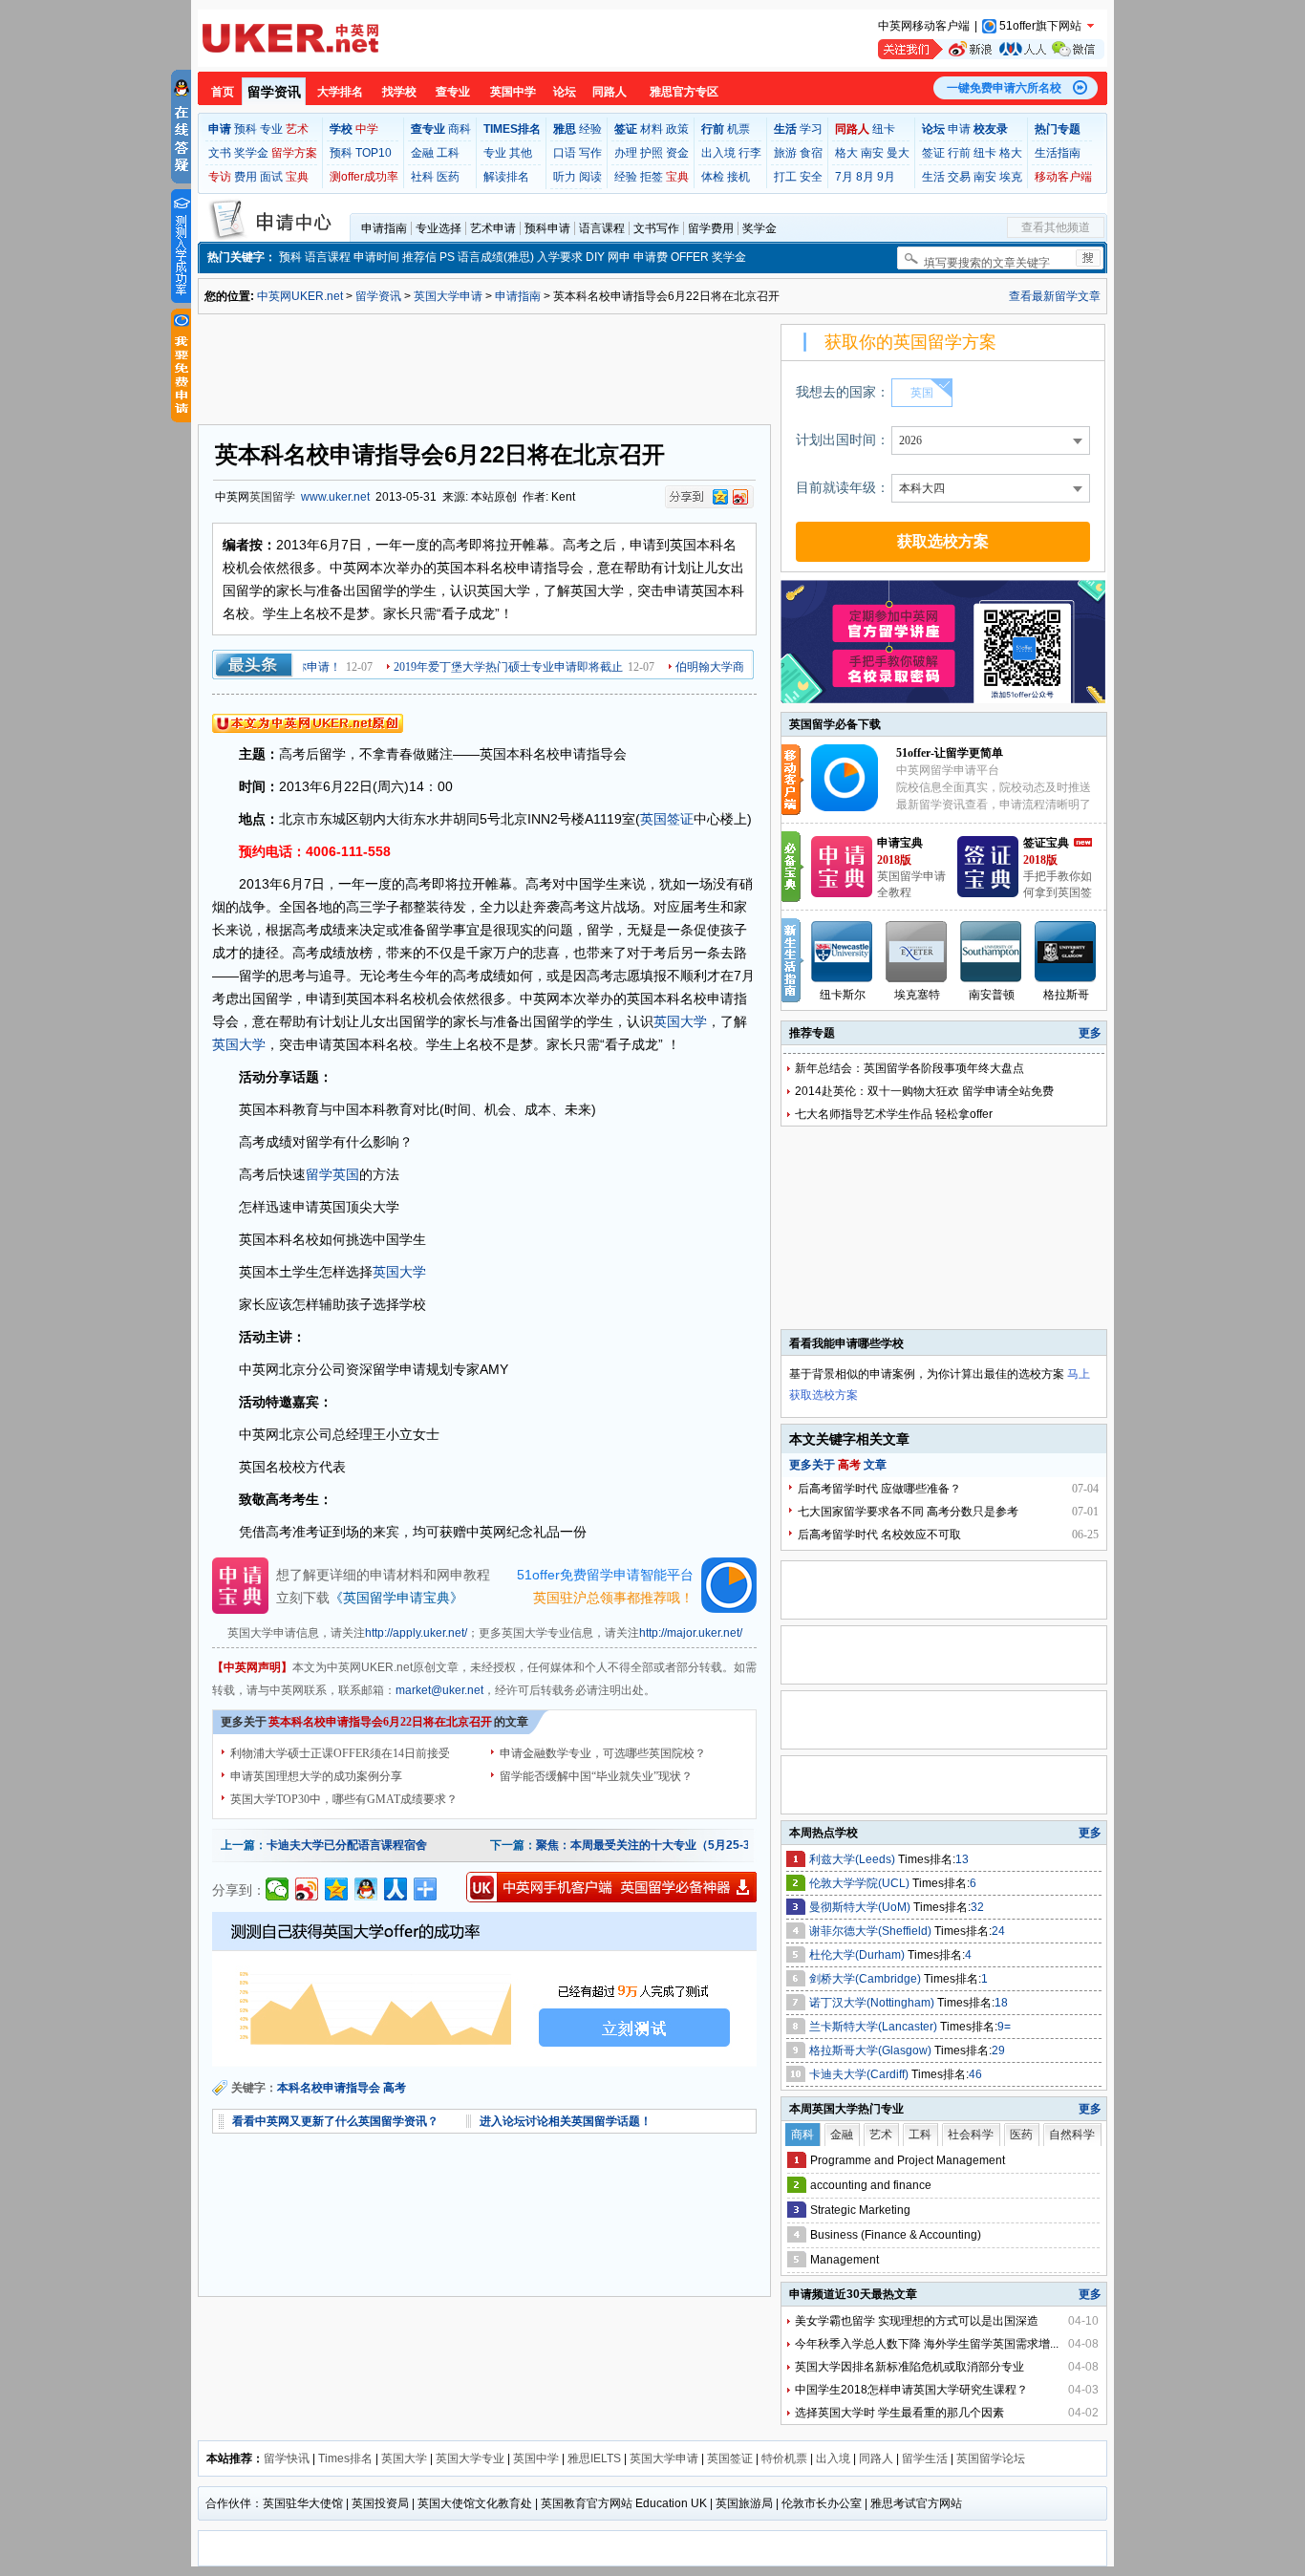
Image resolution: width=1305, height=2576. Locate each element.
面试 (271, 177)
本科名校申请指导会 (329, 2088)
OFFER (690, 257)
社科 (422, 177)
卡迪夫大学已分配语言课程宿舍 (347, 1845)
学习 (811, 129)
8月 (865, 177)
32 (977, 1907)
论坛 (565, 92)
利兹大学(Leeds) (854, 1859)
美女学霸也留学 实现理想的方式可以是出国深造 (917, 2321)
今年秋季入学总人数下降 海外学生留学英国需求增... (927, 2344)
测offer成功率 (364, 177)
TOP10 (374, 153)
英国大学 (680, 1021)
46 (975, 2074)
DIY (595, 257)
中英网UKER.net (300, 296)
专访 (220, 177)
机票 (738, 129)
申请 (959, 129)
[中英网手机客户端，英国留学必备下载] (611, 1887)
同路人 (610, 92)
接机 (738, 177)
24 (998, 1931)
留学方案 (294, 153)
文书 (220, 153)
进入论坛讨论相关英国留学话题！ (566, 2121)
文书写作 (656, 228)
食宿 (811, 153)
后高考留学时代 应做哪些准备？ (879, 1489)
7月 (844, 177)
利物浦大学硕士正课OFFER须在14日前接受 (340, 1753)
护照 (652, 153)
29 (998, 2050)
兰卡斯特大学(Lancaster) (875, 2027)
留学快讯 (287, 2458)
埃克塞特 (917, 995)
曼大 (898, 153)
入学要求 (560, 257)
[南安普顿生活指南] (992, 952)
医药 (448, 177)
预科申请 (547, 228)
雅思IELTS (594, 2458)
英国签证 (667, 819)
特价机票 (784, 2458)
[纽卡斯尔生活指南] (843, 952)
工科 (448, 153)
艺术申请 (493, 228)
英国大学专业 (470, 2458)
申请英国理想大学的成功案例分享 (316, 1776)
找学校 (399, 92)
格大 (846, 153)
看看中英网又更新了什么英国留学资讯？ (335, 2121)
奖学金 (251, 153)
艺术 (297, 129)
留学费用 (711, 228)
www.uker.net (335, 497)
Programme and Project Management (908, 2160)
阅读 (590, 177)
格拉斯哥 (1066, 995)
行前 (959, 153)
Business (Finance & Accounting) (896, 2235)
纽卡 (884, 129)
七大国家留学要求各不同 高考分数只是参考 (908, 1512)
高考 (395, 2088)
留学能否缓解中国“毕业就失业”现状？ (596, 1776)
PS (447, 257)
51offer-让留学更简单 (950, 753)
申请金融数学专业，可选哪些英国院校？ (603, 1753)
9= (1004, 2027)
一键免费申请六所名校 (1004, 88)
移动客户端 (1063, 177)
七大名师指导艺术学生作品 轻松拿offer (894, 1114)
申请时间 (376, 257)
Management (845, 2260)
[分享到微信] (278, 1889)
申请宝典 (900, 843)
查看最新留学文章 (1055, 296)
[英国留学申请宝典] (842, 893)
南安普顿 (992, 995)
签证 (933, 153)
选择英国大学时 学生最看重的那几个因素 (899, 2413)
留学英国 (332, 1174)
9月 (886, 177)
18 (1001, 2003)
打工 (785, 177)
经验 (590, 129)
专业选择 (439, 228)
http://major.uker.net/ (691, 1633)
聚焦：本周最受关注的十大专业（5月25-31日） (658, 1845)
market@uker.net (439, 1690)
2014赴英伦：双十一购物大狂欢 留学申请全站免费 (924, 1091)
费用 (246, 177)
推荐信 (419, 257)
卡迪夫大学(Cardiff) (860, 2074)
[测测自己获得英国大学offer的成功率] (484, 1989)
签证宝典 (1046, 843)
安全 (811, 177)
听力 (565, 177)
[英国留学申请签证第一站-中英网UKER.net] (290, 38)
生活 (933, 177)
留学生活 (925, 2458)
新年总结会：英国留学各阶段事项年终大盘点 (909, 1068)
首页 (223, 92)
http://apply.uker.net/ (416, 1633)
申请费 (651, 257)
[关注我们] (991, 49)
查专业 (453, 92)
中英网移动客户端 (924, 26)
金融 (422, 153)
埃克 (1011, 177)
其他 (521, 153)
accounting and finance (871, 2185)
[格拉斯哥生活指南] (1066, 952)
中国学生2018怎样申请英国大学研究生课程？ (911, 2390)
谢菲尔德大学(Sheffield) (872, 1931)
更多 (1090, 1033)
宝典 (297, 177)
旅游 (785, 153)
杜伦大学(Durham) (858, 1955)
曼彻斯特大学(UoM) (861, 1907)
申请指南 (384, 228)
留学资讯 (274, 92)
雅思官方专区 (684, 92)
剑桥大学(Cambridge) (866, 1979)
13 (962, 1859)
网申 (619, 257)
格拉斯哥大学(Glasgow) (872, 2050)
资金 (677, 153)
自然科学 (1072, 2135)
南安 (872, 153)
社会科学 (971, 2135)
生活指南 (1058, 153)
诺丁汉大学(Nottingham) (873, 2003)
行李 (750, 153)
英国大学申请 (448, 296)
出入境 (718, 153)
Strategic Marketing (860, 2210)
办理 (626, 153)
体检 (713, 177)
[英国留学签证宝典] (988, 893)
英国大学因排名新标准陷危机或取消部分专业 (909, 2367)
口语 (565, 153)
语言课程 (602, 228)
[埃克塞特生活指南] (917, 952)
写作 (590, 153)
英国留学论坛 (991, 2458)
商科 (460, 129)
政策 (677, 129)
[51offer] (852, 807)
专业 (271, 129)
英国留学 (272, 497)
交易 (959, 177)
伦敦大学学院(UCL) (861, 1883)
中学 (367, 129)
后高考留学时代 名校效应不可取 (879, 1535)
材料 (652, 129)
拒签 (652, 177)
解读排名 (506, 177)
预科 (246, 129)
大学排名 (340, 92)
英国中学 (513, 92)
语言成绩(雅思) (496, 257)
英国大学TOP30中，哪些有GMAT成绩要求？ (344, 1799)
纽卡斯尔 (843, 995)
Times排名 (345, 2458)
